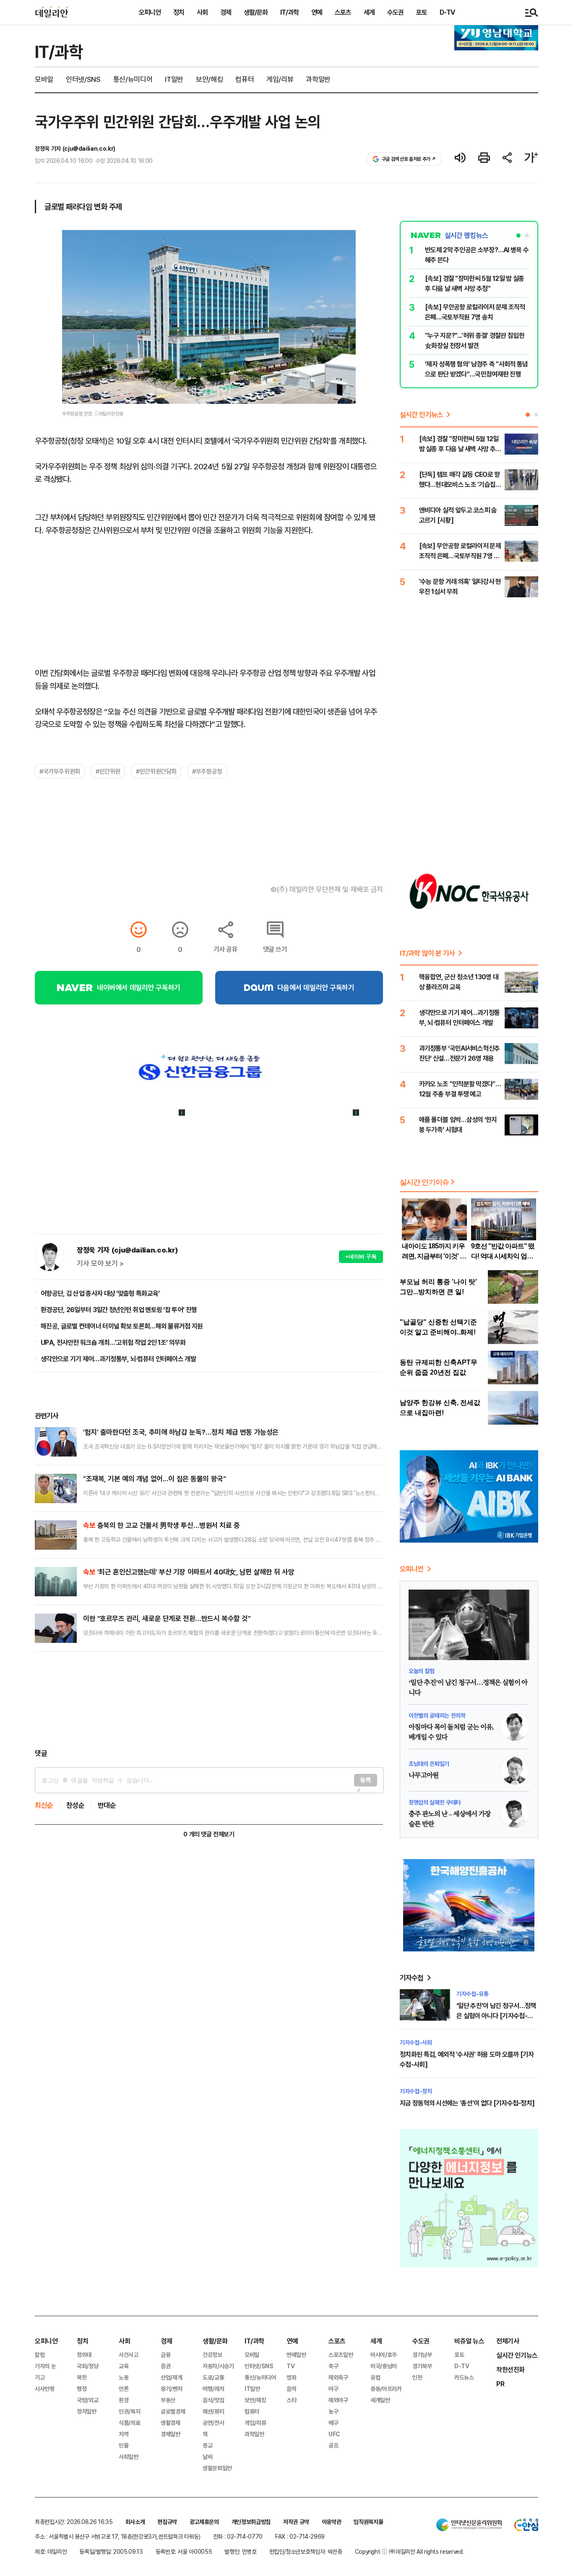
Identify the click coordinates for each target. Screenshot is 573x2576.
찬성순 (76, 1805)
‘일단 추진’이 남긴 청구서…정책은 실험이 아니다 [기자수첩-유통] (496, 2016)
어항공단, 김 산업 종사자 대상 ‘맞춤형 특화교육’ (100, 1293)
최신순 (44, 1805)
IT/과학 (289, 12)
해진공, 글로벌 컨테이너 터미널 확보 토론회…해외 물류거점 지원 (122, 1326)
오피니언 (150, 12)
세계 (369, 12)
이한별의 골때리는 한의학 (437, 1715)
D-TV (447, 12)
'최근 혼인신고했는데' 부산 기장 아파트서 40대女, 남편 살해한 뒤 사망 (189, 1572)
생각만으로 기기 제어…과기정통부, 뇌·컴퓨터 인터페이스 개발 (118, 1359)
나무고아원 (424, 1776)
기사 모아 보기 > (100, 1263)
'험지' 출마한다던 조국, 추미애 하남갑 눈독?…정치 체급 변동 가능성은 (181, 1432)
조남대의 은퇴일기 (429, 1764)
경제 (226, 12)
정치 (179, 12)
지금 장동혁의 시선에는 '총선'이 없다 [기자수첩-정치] (467, 2103)
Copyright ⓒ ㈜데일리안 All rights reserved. (409, 2551)
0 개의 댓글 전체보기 (209, 1834)
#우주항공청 (207, 771)
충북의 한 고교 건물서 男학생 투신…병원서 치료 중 (161, 1525)
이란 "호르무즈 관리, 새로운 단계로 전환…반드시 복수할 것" (167, 1618)
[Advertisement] (209, 1700)
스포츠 (343, 12)
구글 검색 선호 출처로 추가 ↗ (409, 159)
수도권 (395, 12)
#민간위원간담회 (156, 771)
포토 (422, 12)
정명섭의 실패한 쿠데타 (435, 1802)
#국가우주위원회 (60, 771)
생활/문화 (256, 12)
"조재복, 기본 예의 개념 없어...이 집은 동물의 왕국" (154, 1479)
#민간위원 (108, 771)
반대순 (107, 1805)
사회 (202, 12)
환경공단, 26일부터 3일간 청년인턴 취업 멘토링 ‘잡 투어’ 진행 (119, 1310)
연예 (317, 12)
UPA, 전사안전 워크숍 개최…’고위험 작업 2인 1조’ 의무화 (113, 1342)
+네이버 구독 (361, 1257)
